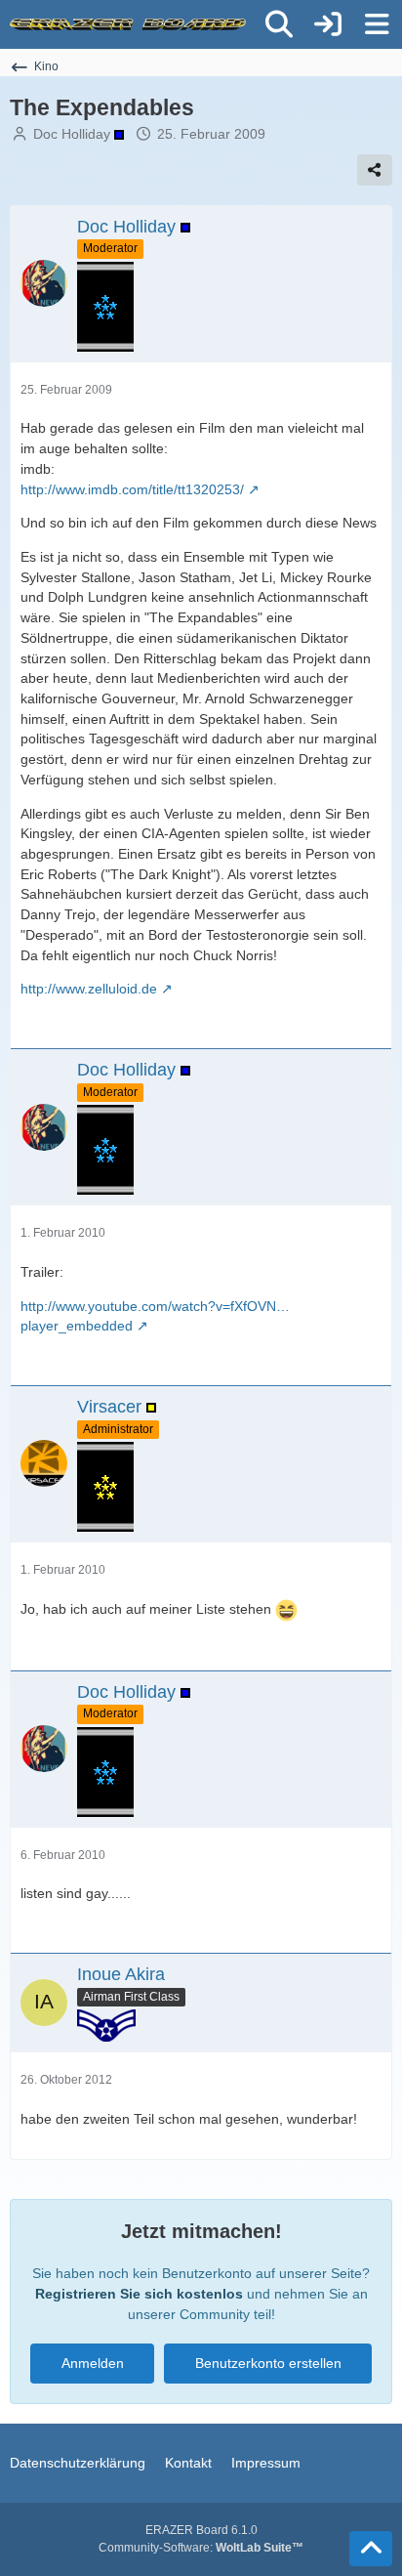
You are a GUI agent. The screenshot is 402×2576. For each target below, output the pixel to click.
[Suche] (279, 24)
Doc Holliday (74, 134)
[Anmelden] (328, 24)
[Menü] (377, 24)
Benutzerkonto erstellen (268, 2363)
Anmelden (93, 2363)
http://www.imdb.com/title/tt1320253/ (132, 489)
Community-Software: (201, 2548)
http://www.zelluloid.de (89, 989)
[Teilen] (375, 170)
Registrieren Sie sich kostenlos (139, 2294)
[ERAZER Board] (128, 24)
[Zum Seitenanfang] (371, 2549)
